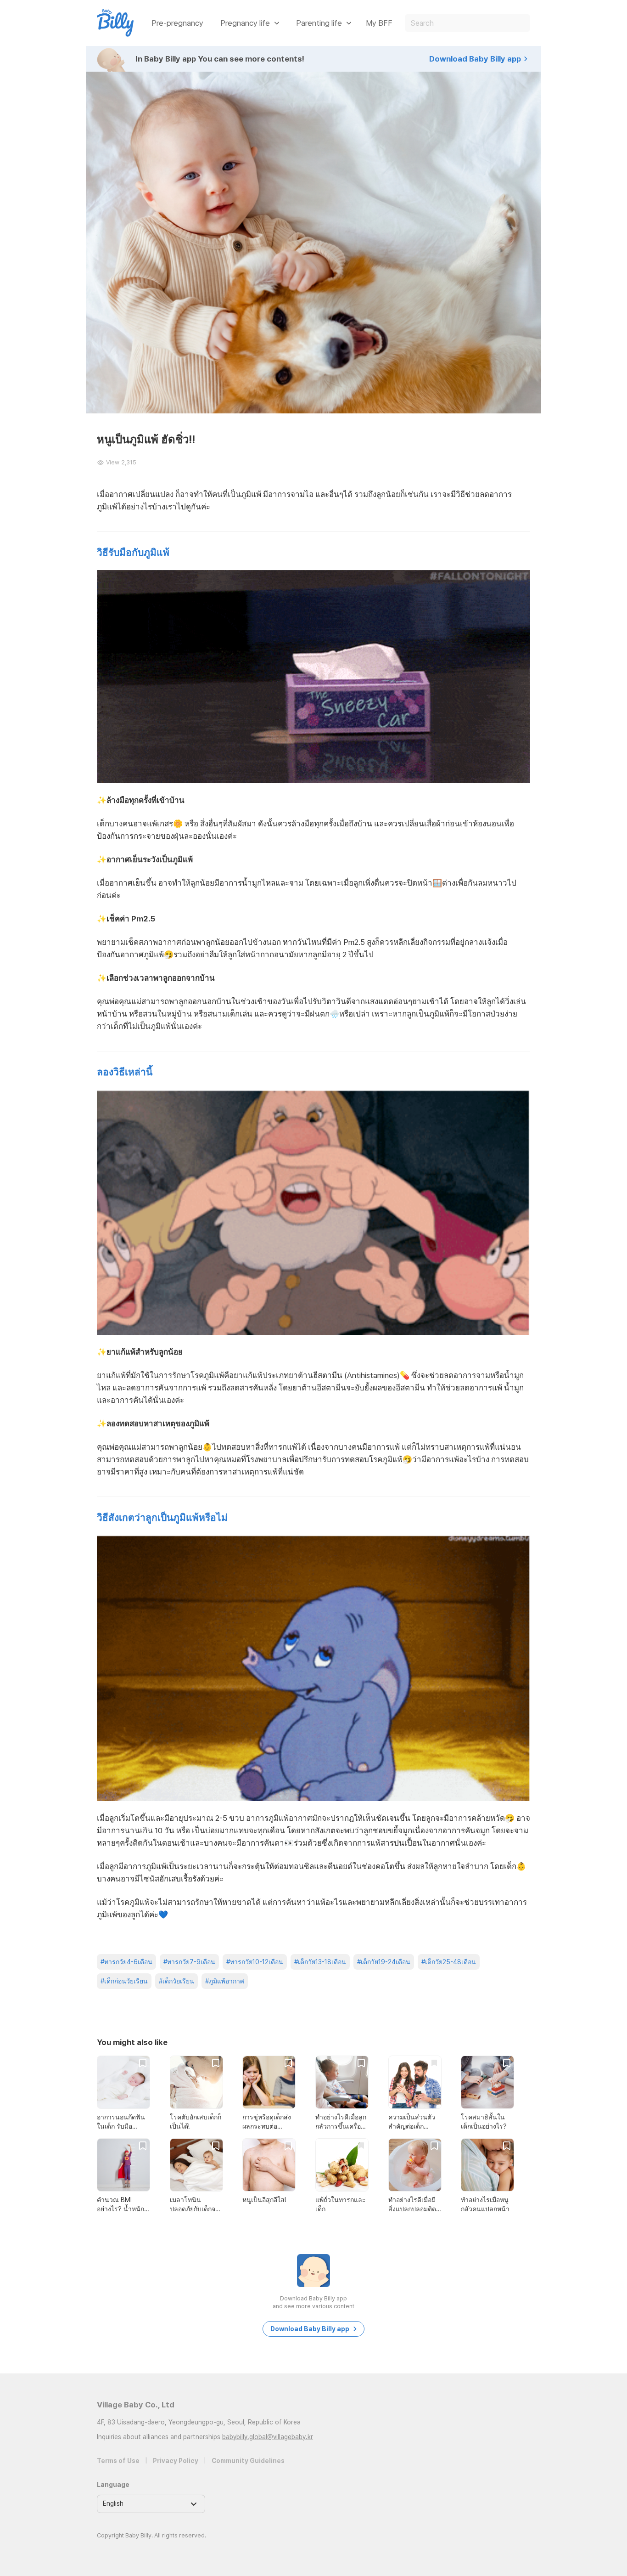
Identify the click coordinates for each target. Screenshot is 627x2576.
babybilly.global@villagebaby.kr (268, 2437)
